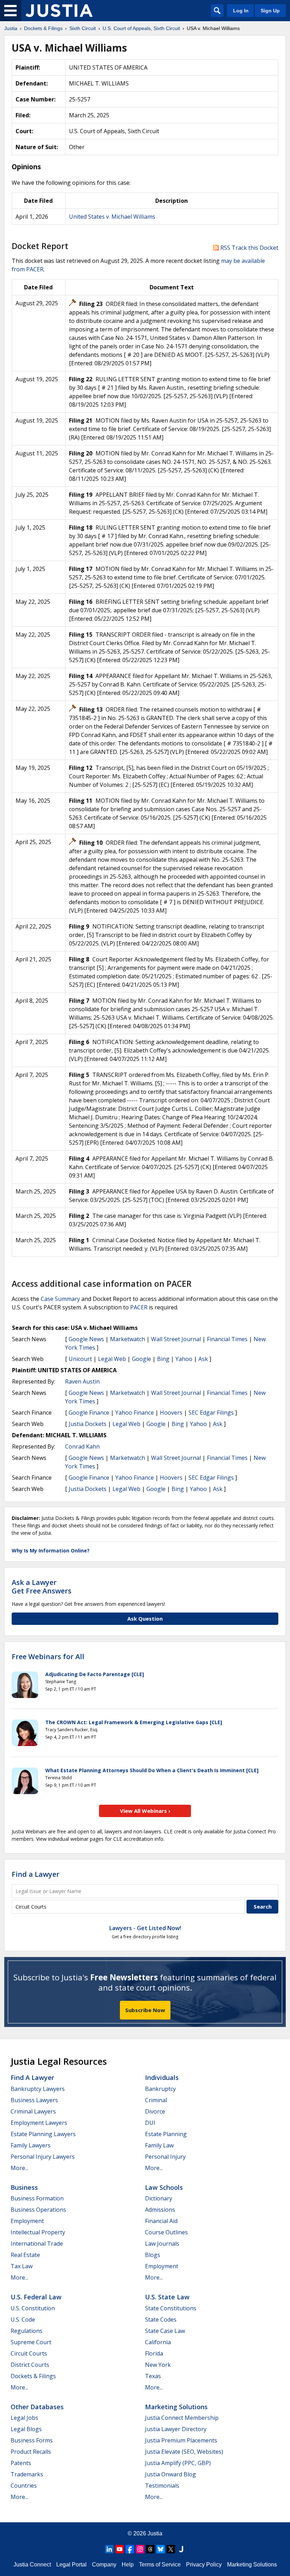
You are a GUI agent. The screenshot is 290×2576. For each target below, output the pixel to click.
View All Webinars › (145, 1811)
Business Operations (38, 2210)
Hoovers (171, 1413)
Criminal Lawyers (33, 2111)
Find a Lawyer (36, 1874)
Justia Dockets (88, 1424)
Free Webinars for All (48, 1657)
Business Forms (32, 2440)
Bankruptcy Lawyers (38, 2089)
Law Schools (164, 2187)
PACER (139, 1307)
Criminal (156, 2100)
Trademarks (27, 2474)
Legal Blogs (26, 2429)
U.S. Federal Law (36, 2297)
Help (128, 2565)
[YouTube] (120, 2549)
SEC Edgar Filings (211, 1413)
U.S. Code (23, 2319)
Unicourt (80, 1359)
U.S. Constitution (33, 2308)
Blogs (153, 2255)
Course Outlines (166, 2232)
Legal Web (112, 1359)
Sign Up (270, 11)
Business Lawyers (34, 2100)
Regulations (27, 2331)
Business (24, 2187)
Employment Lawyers (39, 2123)
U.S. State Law (167, 2297)
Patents (21, 2463)
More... (19, 2168)
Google (141, 1359)
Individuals (162, 2077)
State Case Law (165, 2331)
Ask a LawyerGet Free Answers (42, 1587)
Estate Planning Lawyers (43, 2134)
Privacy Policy (204, 2565)
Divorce (155, 2111)
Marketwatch (127, 1339)
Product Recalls (31, 2452)
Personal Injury (165, 2157)
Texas (153, 2376)
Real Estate (25, 2255)
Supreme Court (31, 2342)
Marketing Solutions (176, 2407)
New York (158, 2365)
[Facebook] (130, 2549)
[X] (171, 2549)
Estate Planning (166, 2134)
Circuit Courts (29, 2353)
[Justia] (59, 11)
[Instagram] (140, 2549)
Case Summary (60, 1299)
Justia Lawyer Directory (176, 2429)
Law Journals (162, 2244)
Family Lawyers (31, 2145)
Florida (154, 2353)
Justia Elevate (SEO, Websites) (184, 2452)
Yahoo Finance (135, 1413)
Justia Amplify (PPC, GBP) (178, 2463)
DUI (150, 2123)
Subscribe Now (145, 2010)
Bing (163, 1359)
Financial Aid (161, 2221)
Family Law (159, 2145)
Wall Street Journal (176, 1339)
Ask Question (145, 1619)
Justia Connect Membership (182, 2418)
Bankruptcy (160, 2089)
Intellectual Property (38, 2232)
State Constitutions (171, 2308)
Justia (155, 2533)
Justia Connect (32, 2565)
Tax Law (22, 2266)
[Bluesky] (161, 2549)
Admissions (160, 2210)
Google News (86, 1339)
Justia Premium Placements (181, 2440)
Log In (241, 11)
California (158, 2342)
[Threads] (150, 2549)
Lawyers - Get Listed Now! (145, 1928)
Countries (24, 2486)
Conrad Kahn (82, 1446)
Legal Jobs (24, 2418)
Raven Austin (82, 1381)
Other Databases (37, 2407)
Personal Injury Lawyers (43, 2157)
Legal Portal (71, 2565)
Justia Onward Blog (170, 2474)
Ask (203, 1359)
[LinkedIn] (109, 2549)
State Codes (161, 2319)
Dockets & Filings (33, 2376)
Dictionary (159, 2198)
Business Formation (37, 2198)
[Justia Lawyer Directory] (181, 2549)
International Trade (37, 2244)
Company (104, 2565)
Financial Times (227, 1339)
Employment (27, 2221)
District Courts (30, 2365)
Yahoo (184, 1359)
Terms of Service (160, 2565)
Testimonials (162, 2486)
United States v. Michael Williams (112, 217)
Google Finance (89, 1413)
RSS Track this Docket (249, 248)
